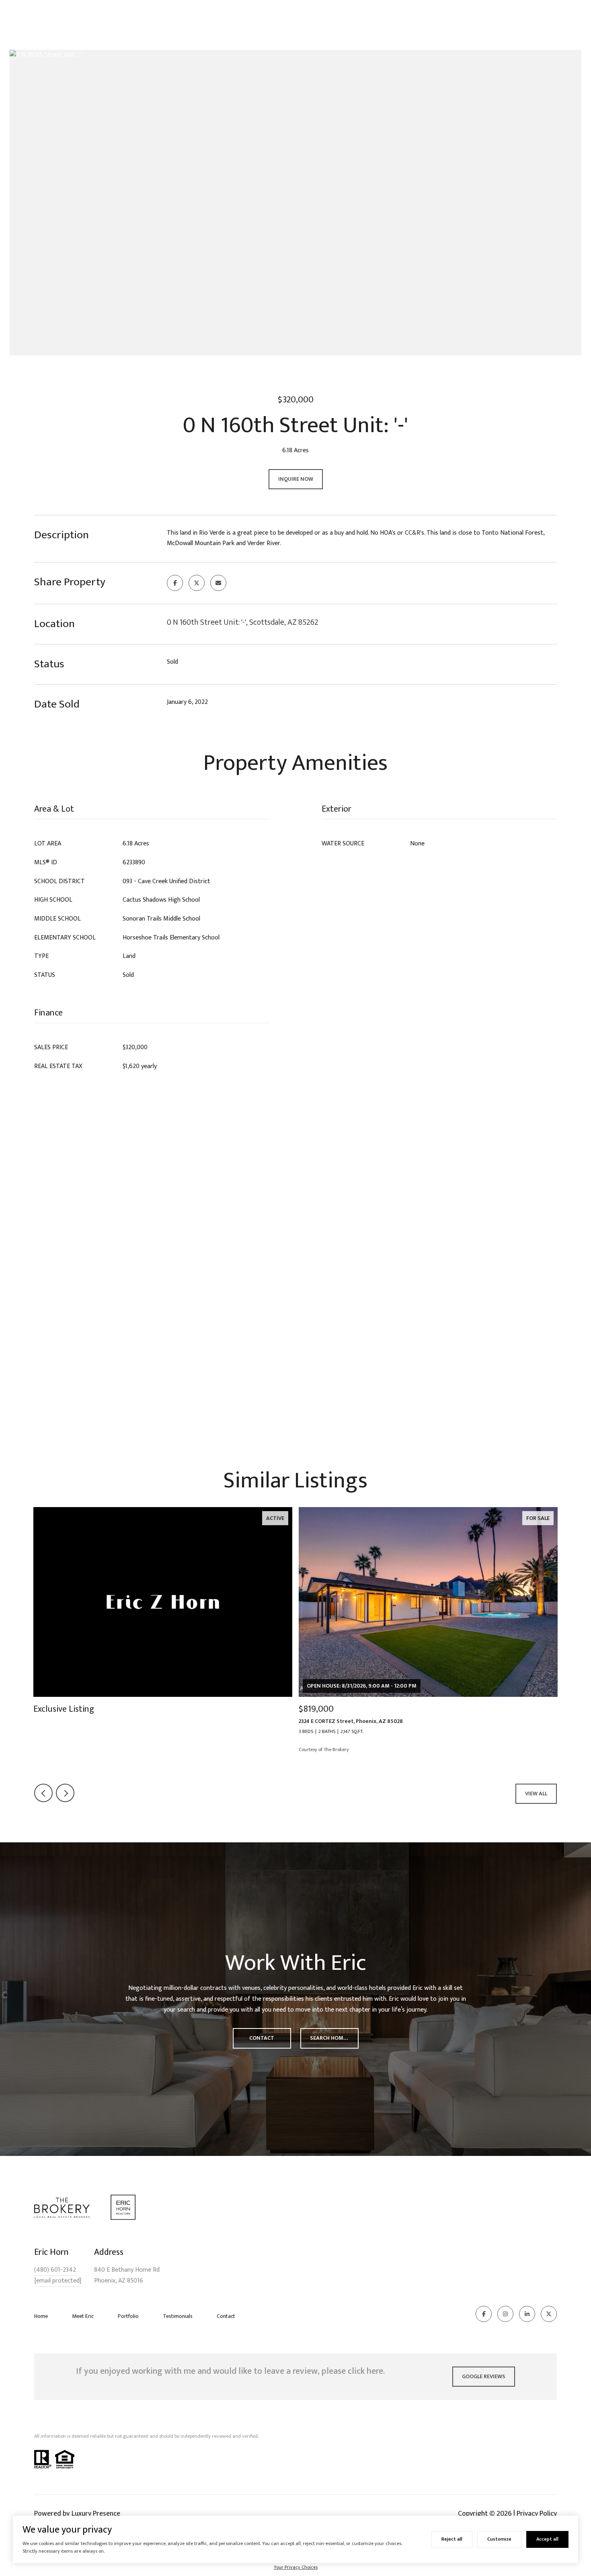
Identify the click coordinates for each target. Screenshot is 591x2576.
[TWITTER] (549, 2314)
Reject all (452, 2539)
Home (41, 2316)
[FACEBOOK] (484, 2314)
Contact (226, 2316)
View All (536, 1794)
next (65, 1793)
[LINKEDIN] (527, 2314)
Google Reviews (484, 2376)
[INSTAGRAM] (505, 2314)
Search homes (330, 2038)
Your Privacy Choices (296, 2567)
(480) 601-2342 (55, 2270)
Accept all (547, 2539)
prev (43, 1793)
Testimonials (178, 2316)
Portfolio (128, 2316)
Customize (499, 2539)
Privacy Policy (537, 2514)
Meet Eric (83, 2316)
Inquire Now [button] (296, 479)
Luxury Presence (96, 2514)
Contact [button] (262, 2038)
